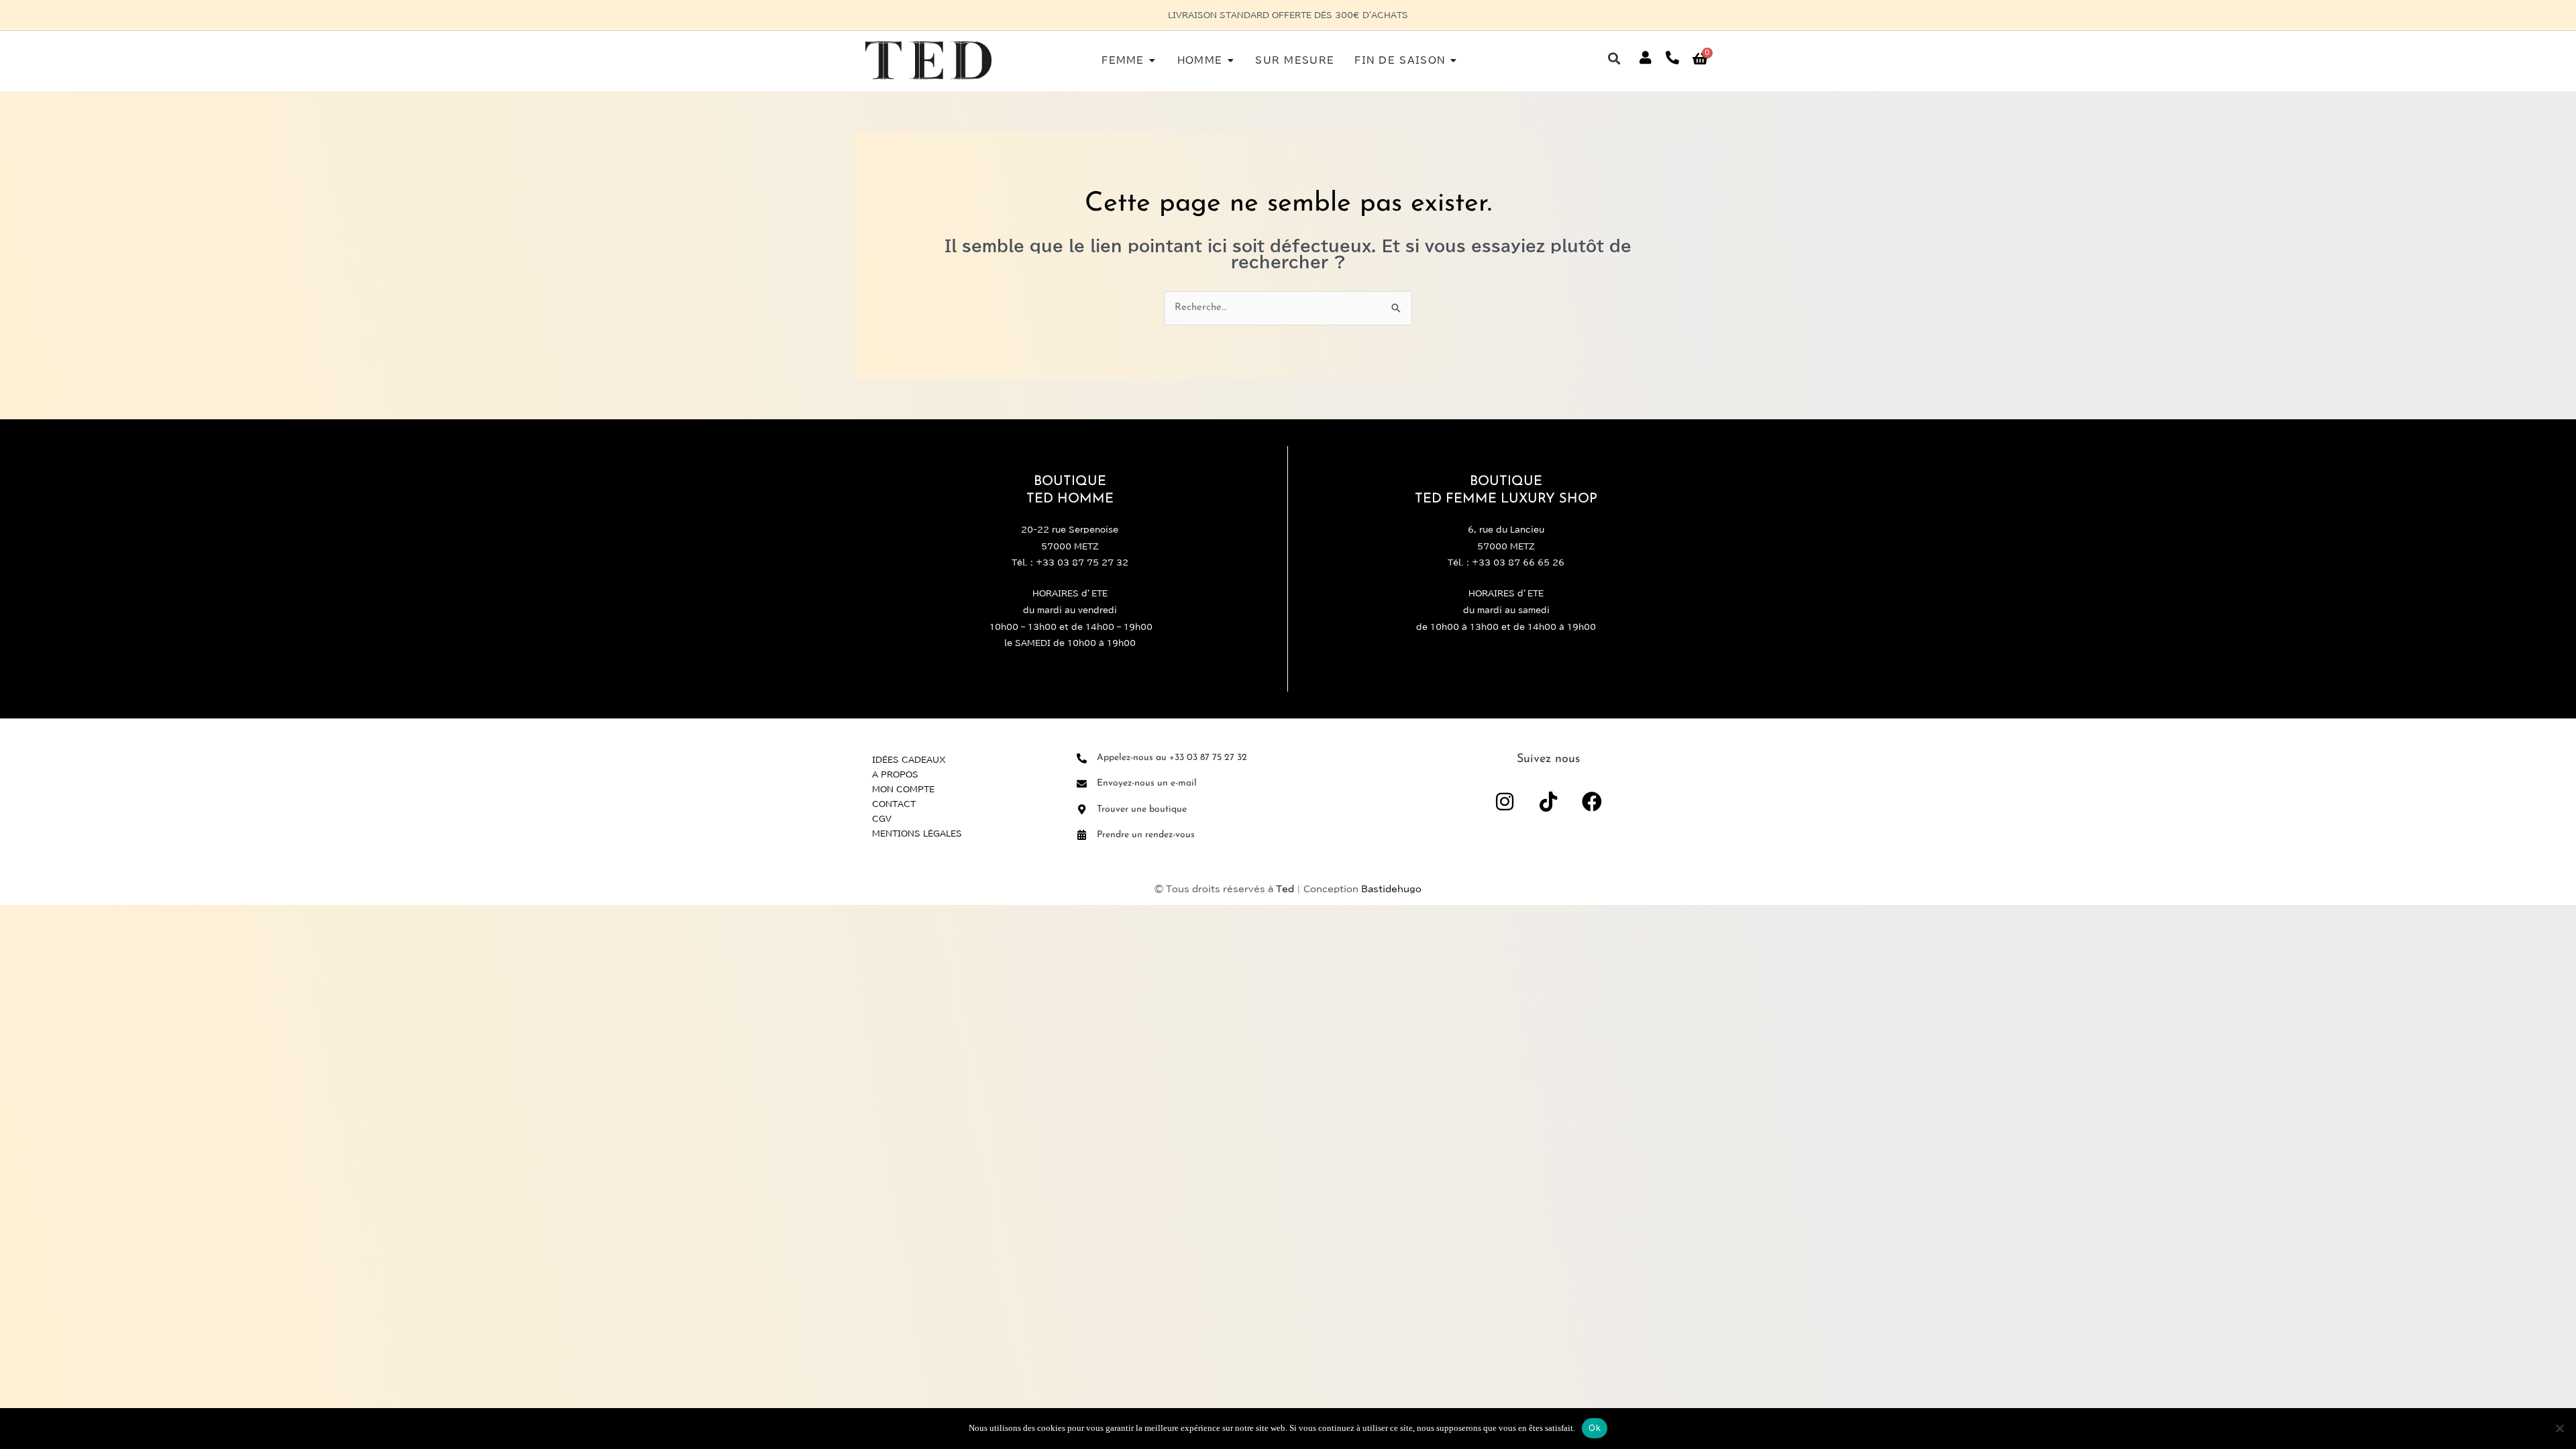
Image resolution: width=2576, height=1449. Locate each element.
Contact (894, 804)
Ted (1285, 889)
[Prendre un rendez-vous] (1082, 835)
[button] (1614, 58)
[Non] (2559, 1428)
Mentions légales (917, 833)
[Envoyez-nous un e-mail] (1082, 784)
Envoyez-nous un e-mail (1147, 783)
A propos (895, 774)
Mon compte (903, 789)
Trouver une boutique (1142, 809)
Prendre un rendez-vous (1146, 835)
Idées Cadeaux (909, 759)
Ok (1595, 1428)
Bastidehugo (1391, 889)
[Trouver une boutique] (1082, 809)
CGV (882, 818)
